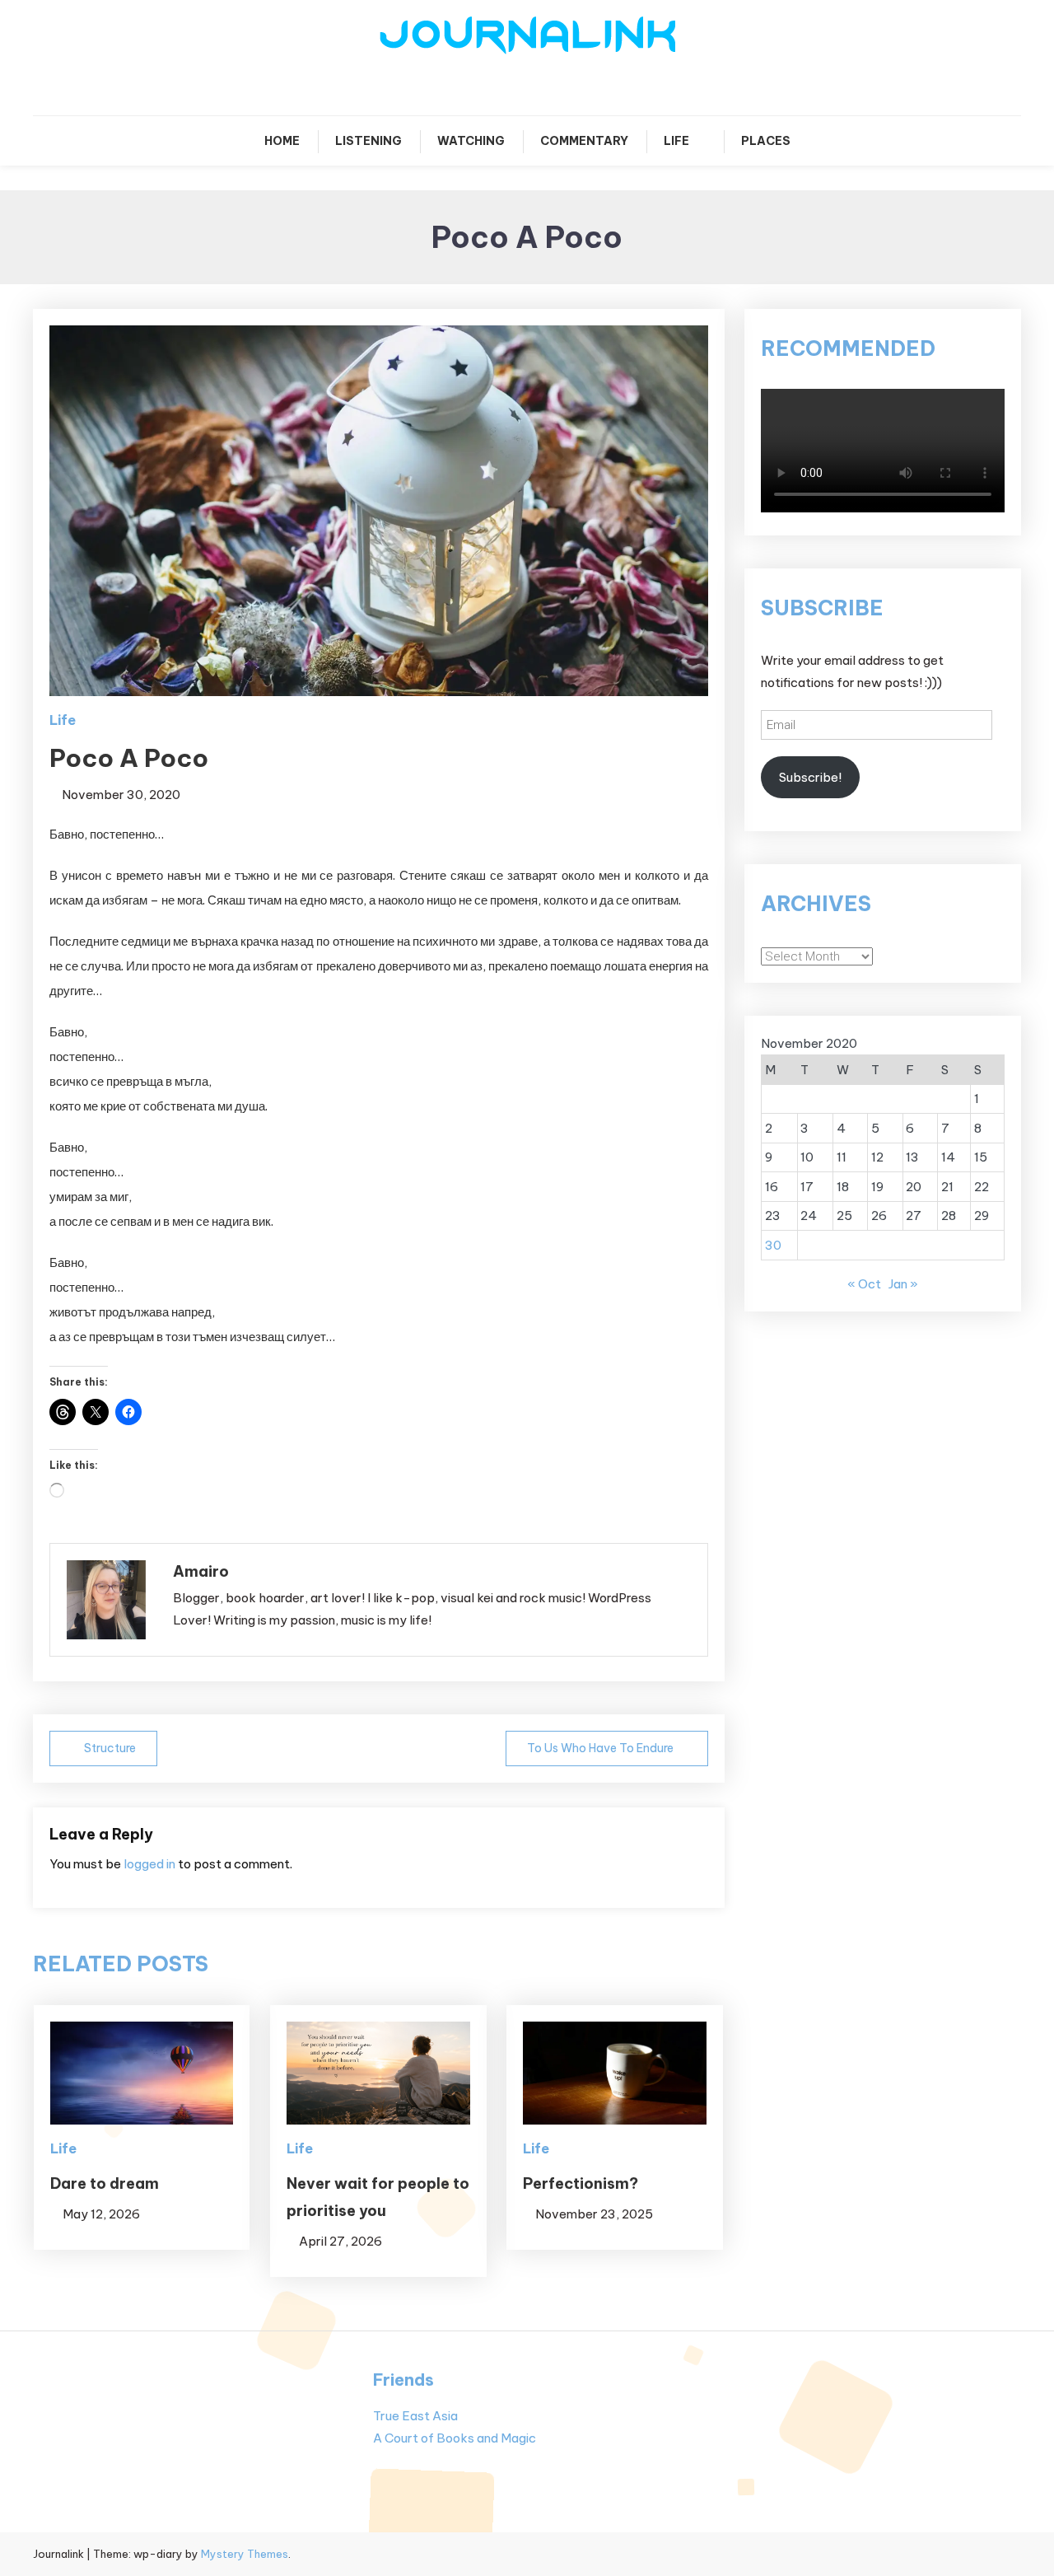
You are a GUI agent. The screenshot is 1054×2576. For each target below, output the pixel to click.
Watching (471, 141)
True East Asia (415, 2416)
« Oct (864, 1284)
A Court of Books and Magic (455, 2438)
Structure (110, 1748)
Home (282, 141)
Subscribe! (810, 777)
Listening (368, 141)
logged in (149, 1864)
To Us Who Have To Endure (600, 1748)
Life (676, 141)
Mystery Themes (245, 2554)
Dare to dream (105, 2183)
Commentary (584, 141)
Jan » (903, 1284)
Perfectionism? (581, 2183)
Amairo (201, 1571)
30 (773, 1245)
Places (766, 141)
